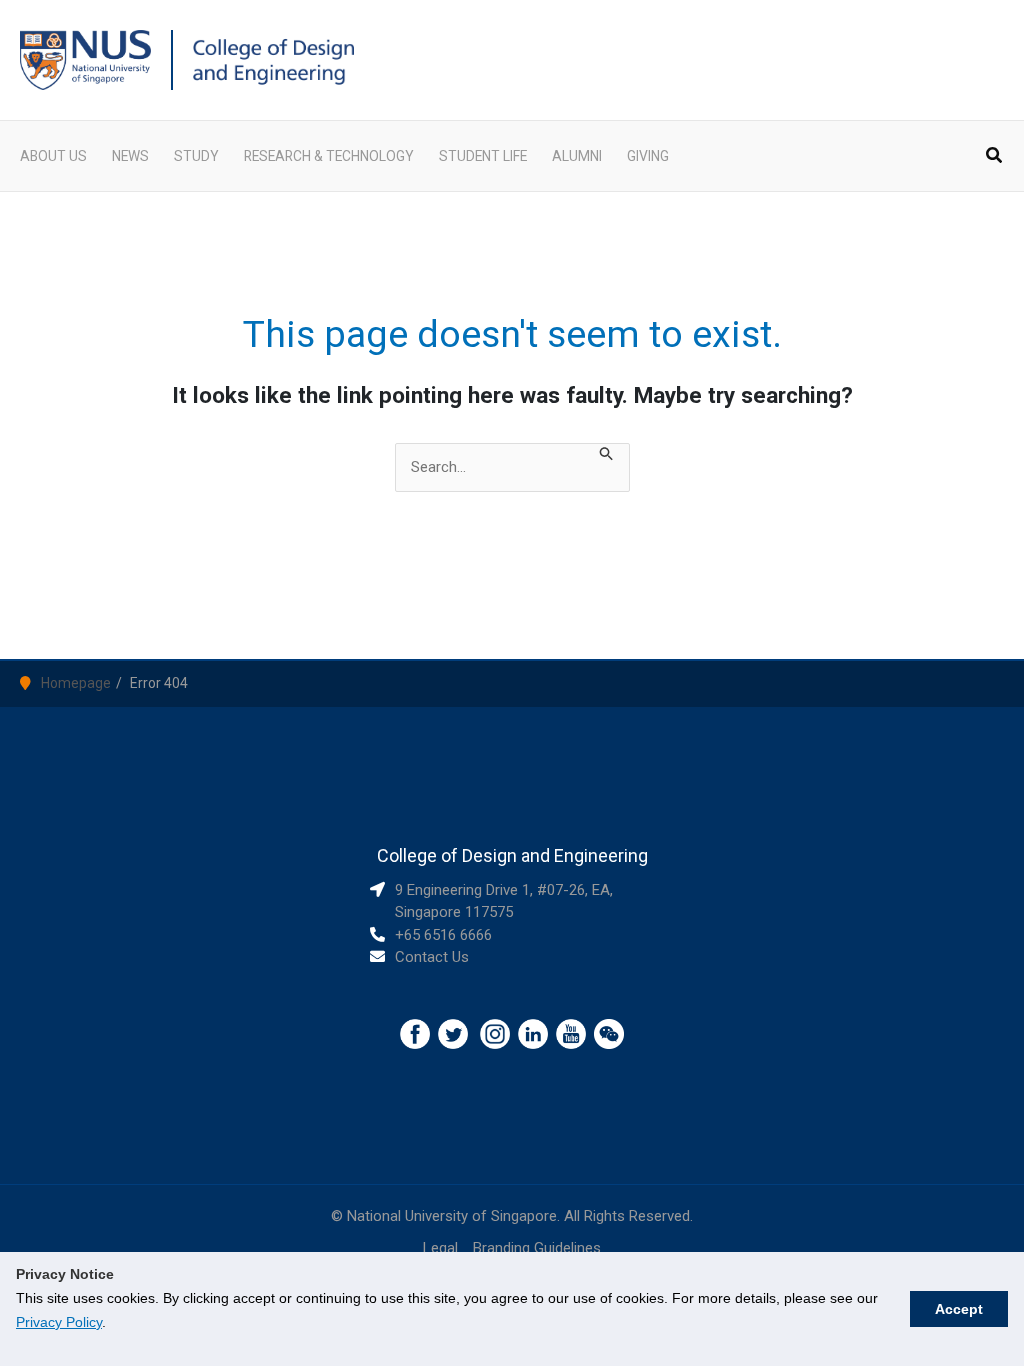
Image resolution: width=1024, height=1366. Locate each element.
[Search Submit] (607, 455)
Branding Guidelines (537, 1248)
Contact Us (432, 957)
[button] (995, 157)
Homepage (76, 683)
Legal (440, 1248)
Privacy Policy (59, 1322)
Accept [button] (959, 1309)
